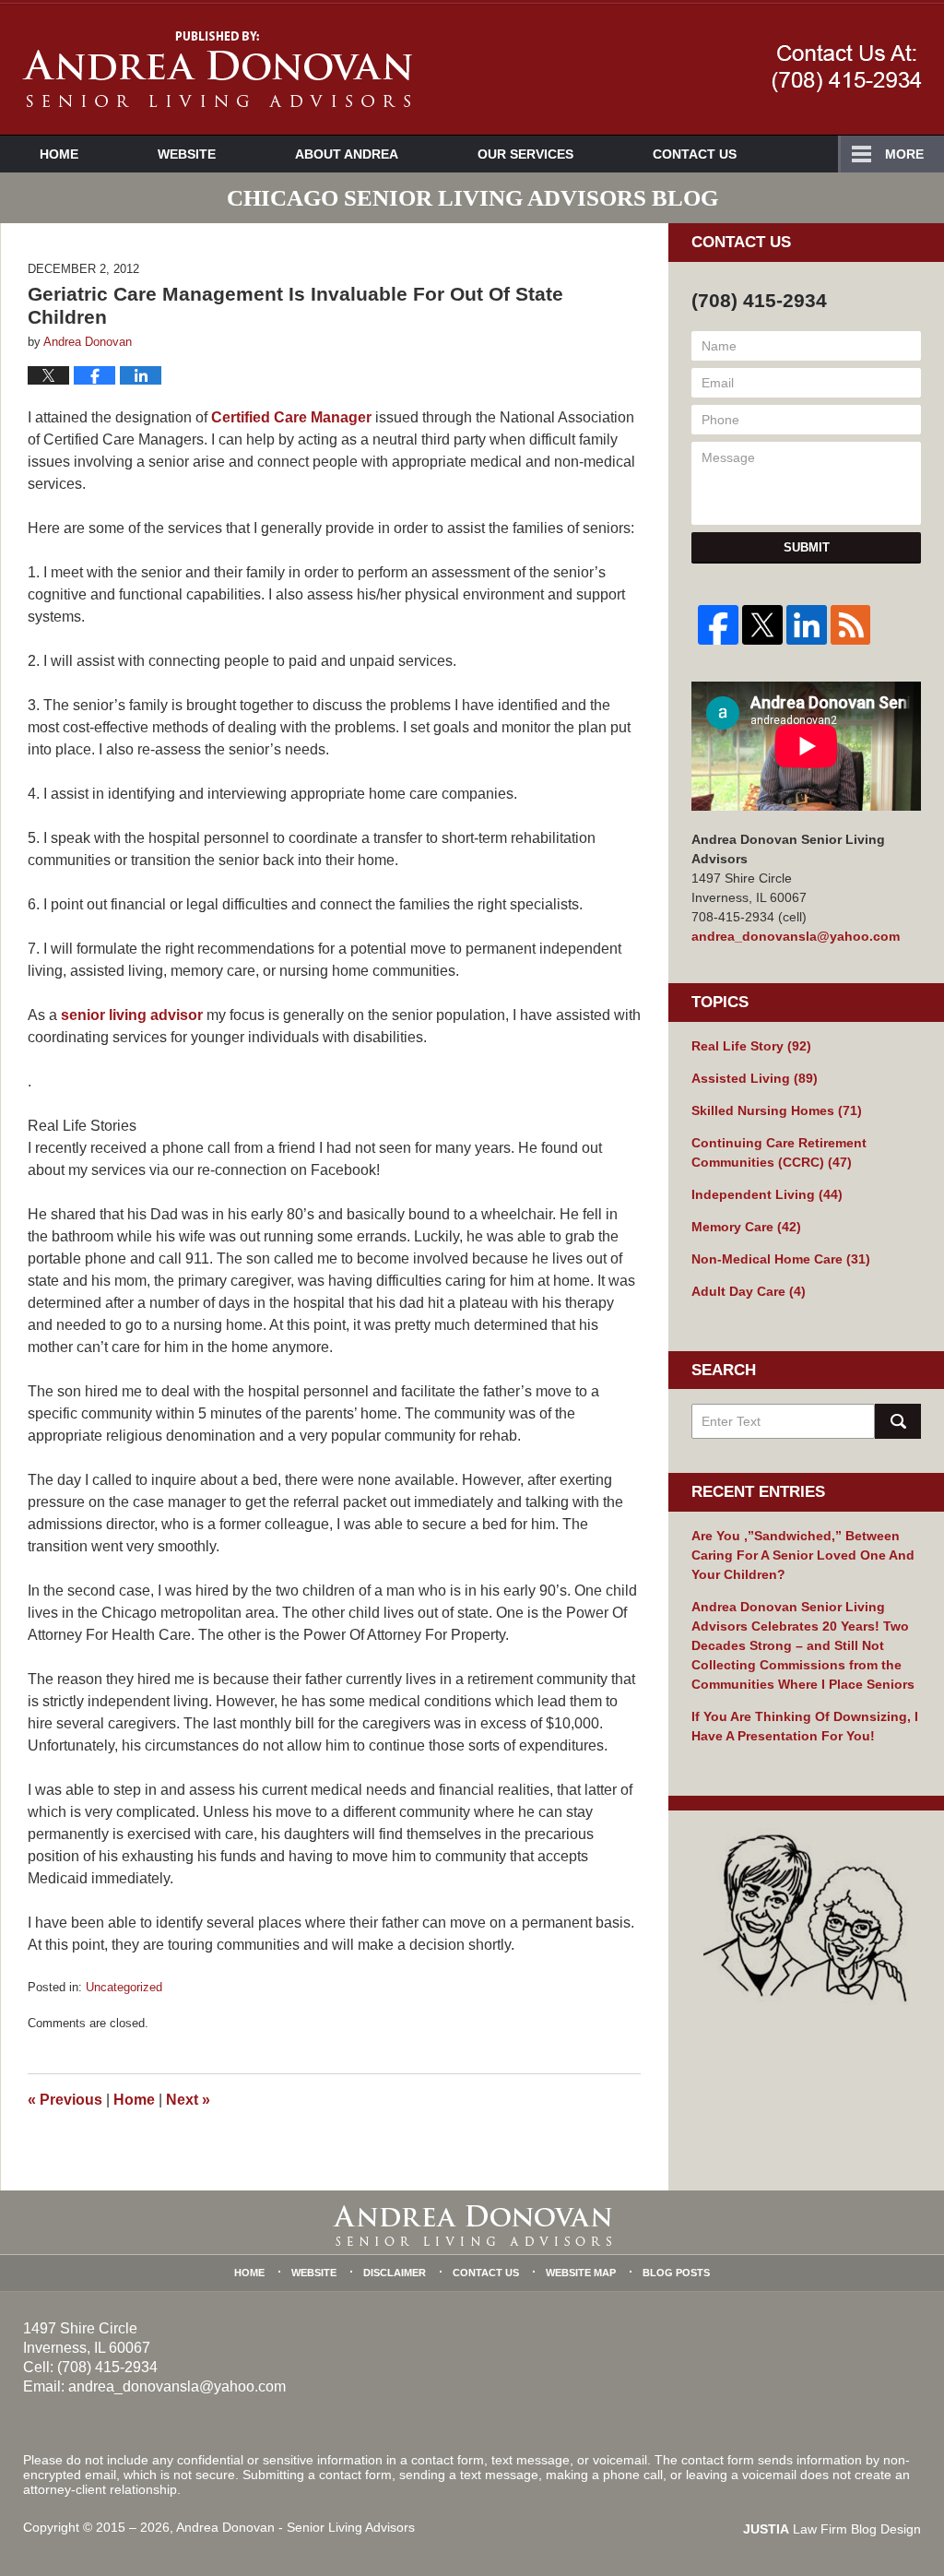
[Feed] (851, 625)
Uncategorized (124, 1987)
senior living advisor (134, 1015)
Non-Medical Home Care (781, 1259)
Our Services (525, 154)
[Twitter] (762, 625)
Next (188, 2100)
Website (187, 154)
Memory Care (746, 1227)
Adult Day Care (749, 1291)
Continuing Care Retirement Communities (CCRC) (779, 1152)
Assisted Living (755, 1078)
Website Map (581, 2273)
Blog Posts (676, 2273)
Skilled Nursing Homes (777, 1110)
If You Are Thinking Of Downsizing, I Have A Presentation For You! (805, 1726)
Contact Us (695, 154)
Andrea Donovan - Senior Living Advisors (295, 2527)
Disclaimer (395, 2273)
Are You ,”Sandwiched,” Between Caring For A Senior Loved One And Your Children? (803, 1555)
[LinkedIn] (807, 625)
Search (898, 1421)
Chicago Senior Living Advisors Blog (217, 70)
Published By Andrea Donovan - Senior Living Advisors (847, 68)
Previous (65, 2100)
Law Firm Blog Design (832, 2529)
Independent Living (767, 1194)
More (904, 154)
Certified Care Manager (291, 417)
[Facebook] (718, 625)
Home (59, 154)
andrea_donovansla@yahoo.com (796, 936)
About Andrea (347, 154)
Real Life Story (751, 1046)
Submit (807, 547)
